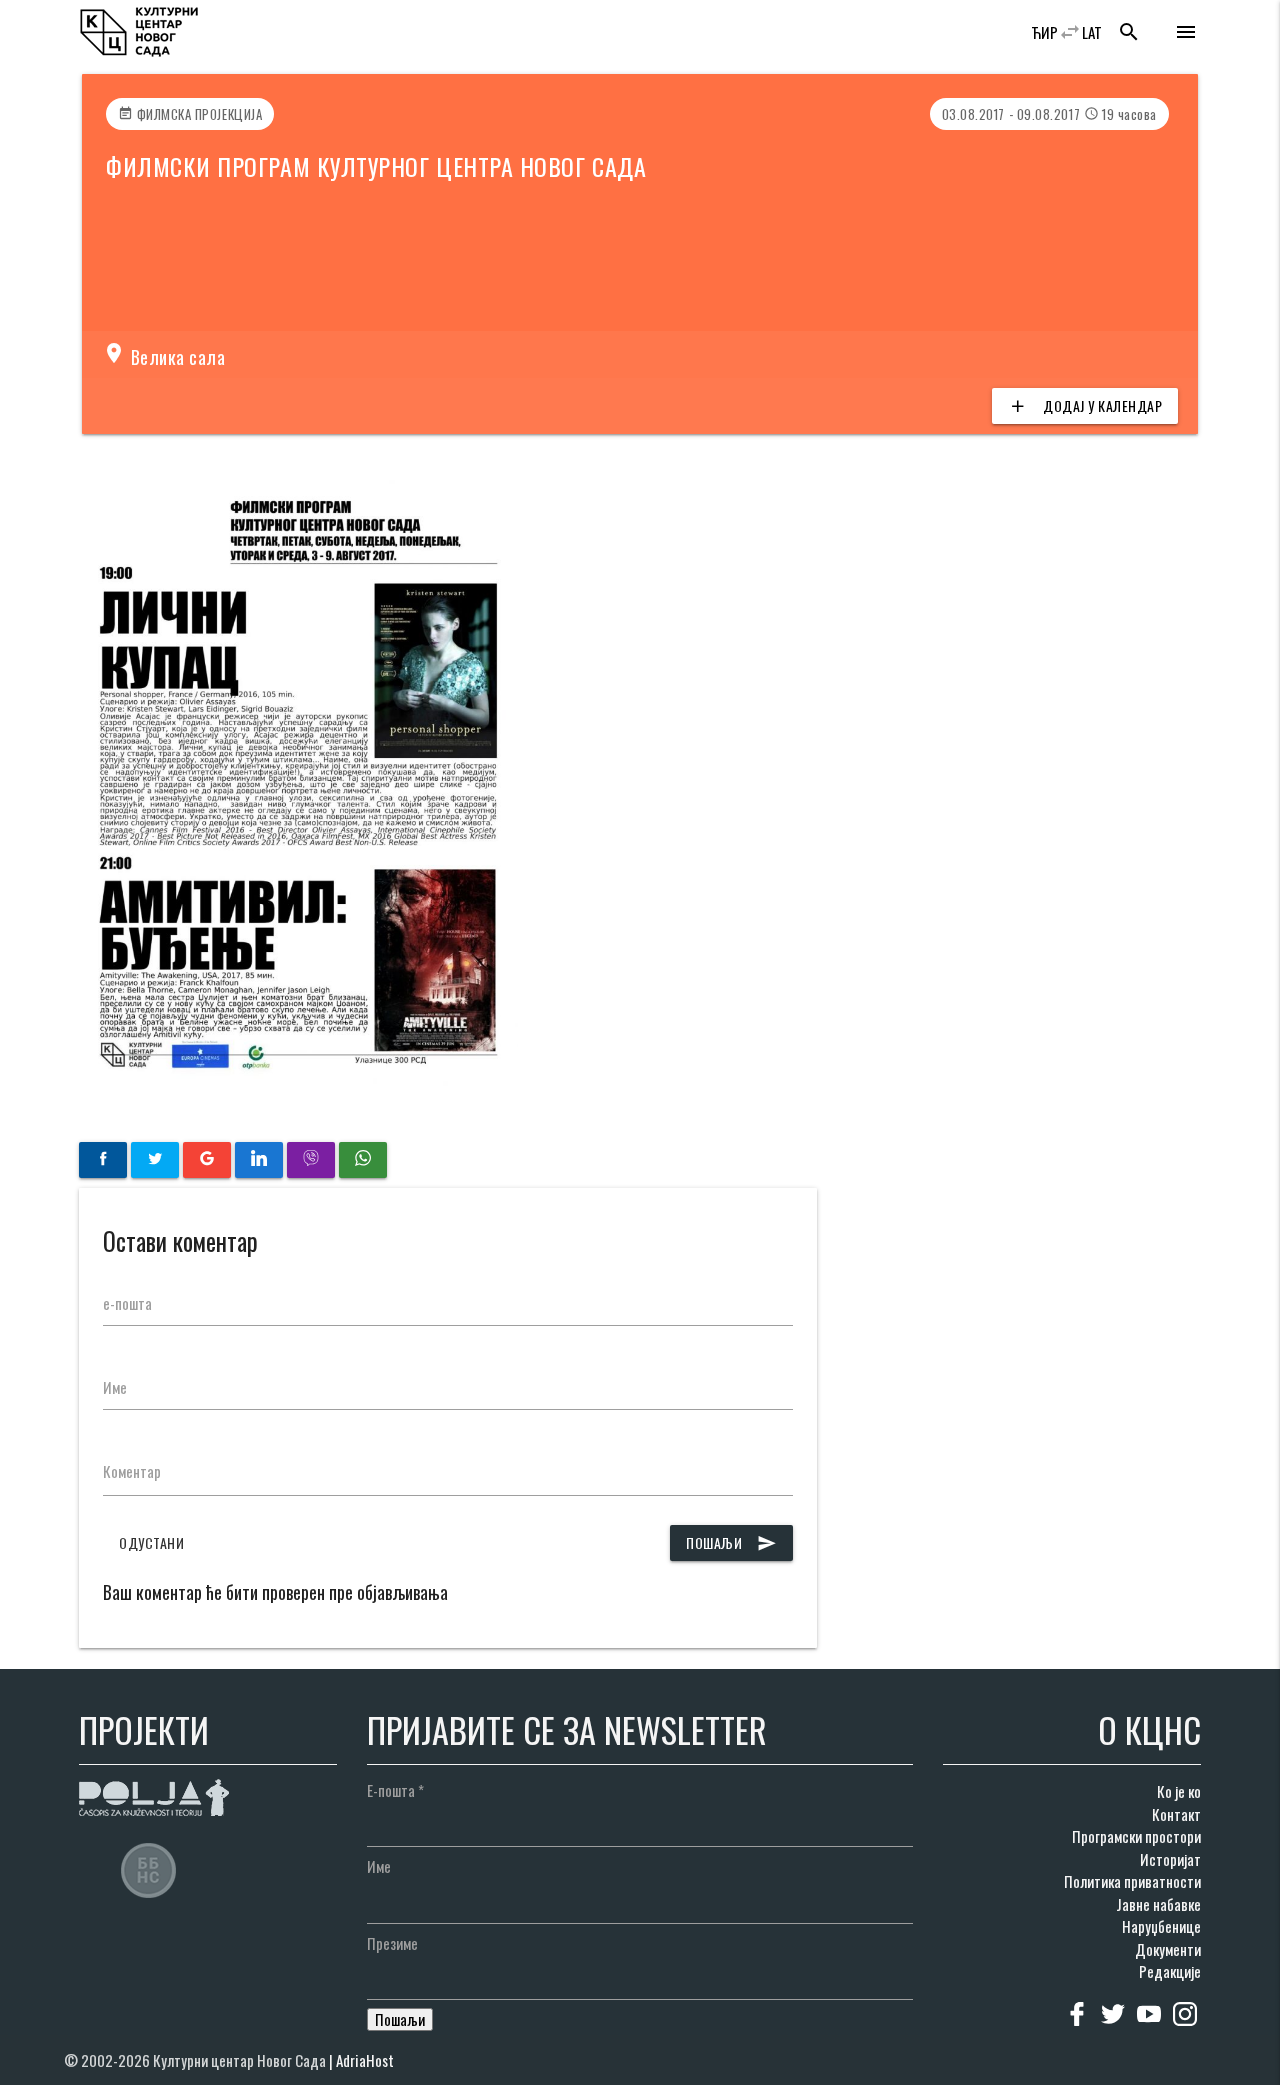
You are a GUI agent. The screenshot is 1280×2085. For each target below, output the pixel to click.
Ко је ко (1179, 1791)
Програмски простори (1136, 1836)
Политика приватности (1132, 1881)
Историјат (1170, 1859)
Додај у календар (1085, 405)
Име (115, 1387)
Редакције (1170, 1971)
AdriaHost (365, 2060)
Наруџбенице (1161, 1926)
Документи (1168, 1949)
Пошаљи (731, 1542)
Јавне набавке (1158, 1904)
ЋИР (1044, 32)
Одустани (151, 1542)
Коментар (132, 1471)
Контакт (1176, 1814)
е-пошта (127, 1303)
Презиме (392, 1943)
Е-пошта (395, 1790)
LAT (1092, 32)
